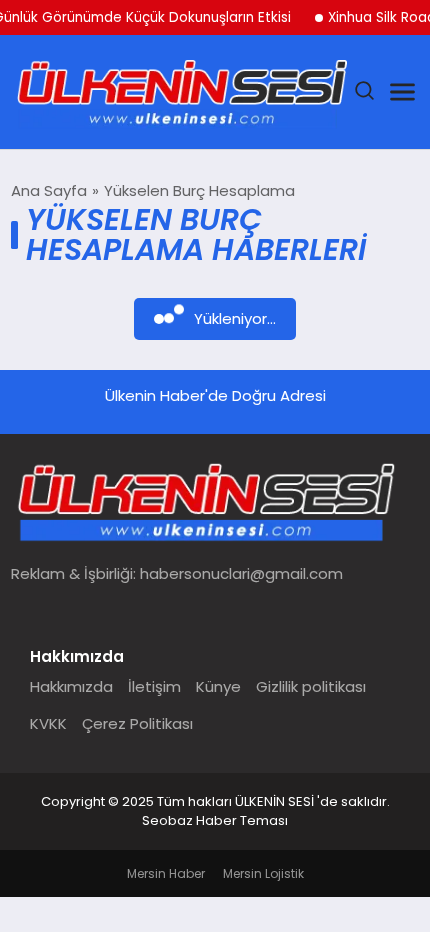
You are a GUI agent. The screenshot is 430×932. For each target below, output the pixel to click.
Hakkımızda (71, 686)
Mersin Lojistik (263, 873)
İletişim (154, 686)
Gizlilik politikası (311, 686)
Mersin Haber (166, 873)
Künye (218, 686)
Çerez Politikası (137, 723)
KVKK (48, 723)
